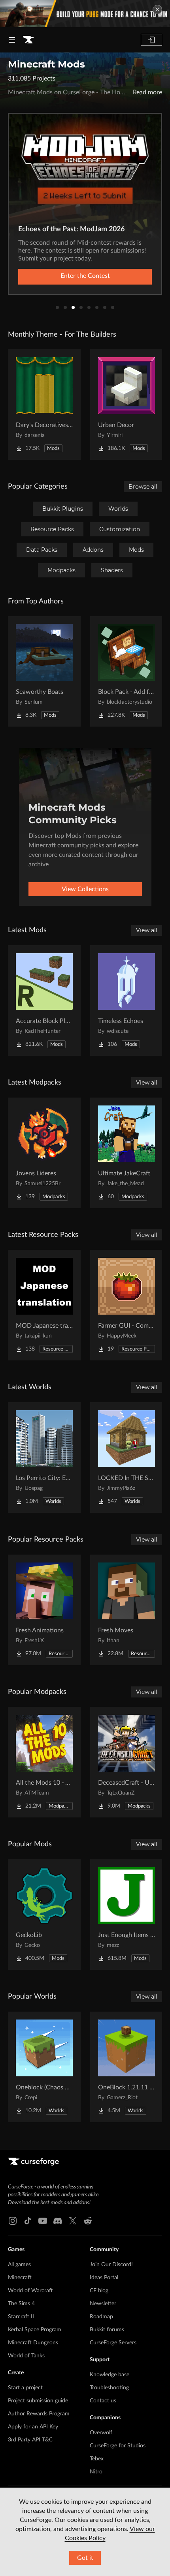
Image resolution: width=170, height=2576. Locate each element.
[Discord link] (58, 2221)
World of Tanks (26, 2356)
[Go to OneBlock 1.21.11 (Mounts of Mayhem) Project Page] (127, 2067)
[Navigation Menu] (12, 40)
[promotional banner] (85, 14)
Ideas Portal (104, 2278)
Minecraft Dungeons (33, 2343)
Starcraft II (21, 2317)
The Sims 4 (21, 2304)
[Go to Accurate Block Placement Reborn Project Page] (44, 1000)
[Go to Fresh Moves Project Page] (127, 1610)
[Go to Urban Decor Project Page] (127, 405)
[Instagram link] (13, 2221)
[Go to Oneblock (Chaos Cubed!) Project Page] (44, 2067)
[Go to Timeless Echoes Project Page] (127, 1000)
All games (19, 2265)
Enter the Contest (85, 276)
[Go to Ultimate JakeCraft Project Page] (127, 1153)
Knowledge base (110, 2375)
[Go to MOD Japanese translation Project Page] (44, 1305)
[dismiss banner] (157, 9)
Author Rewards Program (39, 2414)
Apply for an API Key (33, 2427)
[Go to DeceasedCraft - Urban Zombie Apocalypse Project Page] (127, 1762)
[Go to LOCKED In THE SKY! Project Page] (127, 1458)
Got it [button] (85, 2558)
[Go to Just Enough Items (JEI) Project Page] (127, 1915)
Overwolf (101, 2433)
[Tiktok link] (28, 2221)
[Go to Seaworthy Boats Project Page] (44, 671)
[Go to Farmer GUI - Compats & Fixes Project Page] (127, 1305)
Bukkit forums (107, 2330)
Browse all (143, 487)
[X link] (73, 2221)
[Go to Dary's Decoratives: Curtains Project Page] (44, 405)
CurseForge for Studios (118, 2446)
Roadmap (101, 2317)
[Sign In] (151, 40)
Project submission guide (38, 2401)
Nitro (96, 2472)
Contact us (103, 2401)
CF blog (99, 2291)
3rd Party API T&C (30, 2440)
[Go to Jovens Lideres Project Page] (44, 1153)
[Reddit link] (88, 2221)
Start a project (25, 2388)
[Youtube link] (43, 2221)
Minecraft (20, 2278)
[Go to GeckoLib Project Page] (44, 1915)
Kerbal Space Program (35, 2330)
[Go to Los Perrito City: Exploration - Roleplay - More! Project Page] (44, 1458)
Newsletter (103, 2304)
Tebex (97, 2459)
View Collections (85, 889)
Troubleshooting (109, 2388)
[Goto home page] (28, 40)
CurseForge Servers (113, 2343)
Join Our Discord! (111, 2265)
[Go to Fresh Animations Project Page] (44, 1610)
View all (147, 930)
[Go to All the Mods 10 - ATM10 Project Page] (44, 1762)
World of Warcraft (30, 2291)
